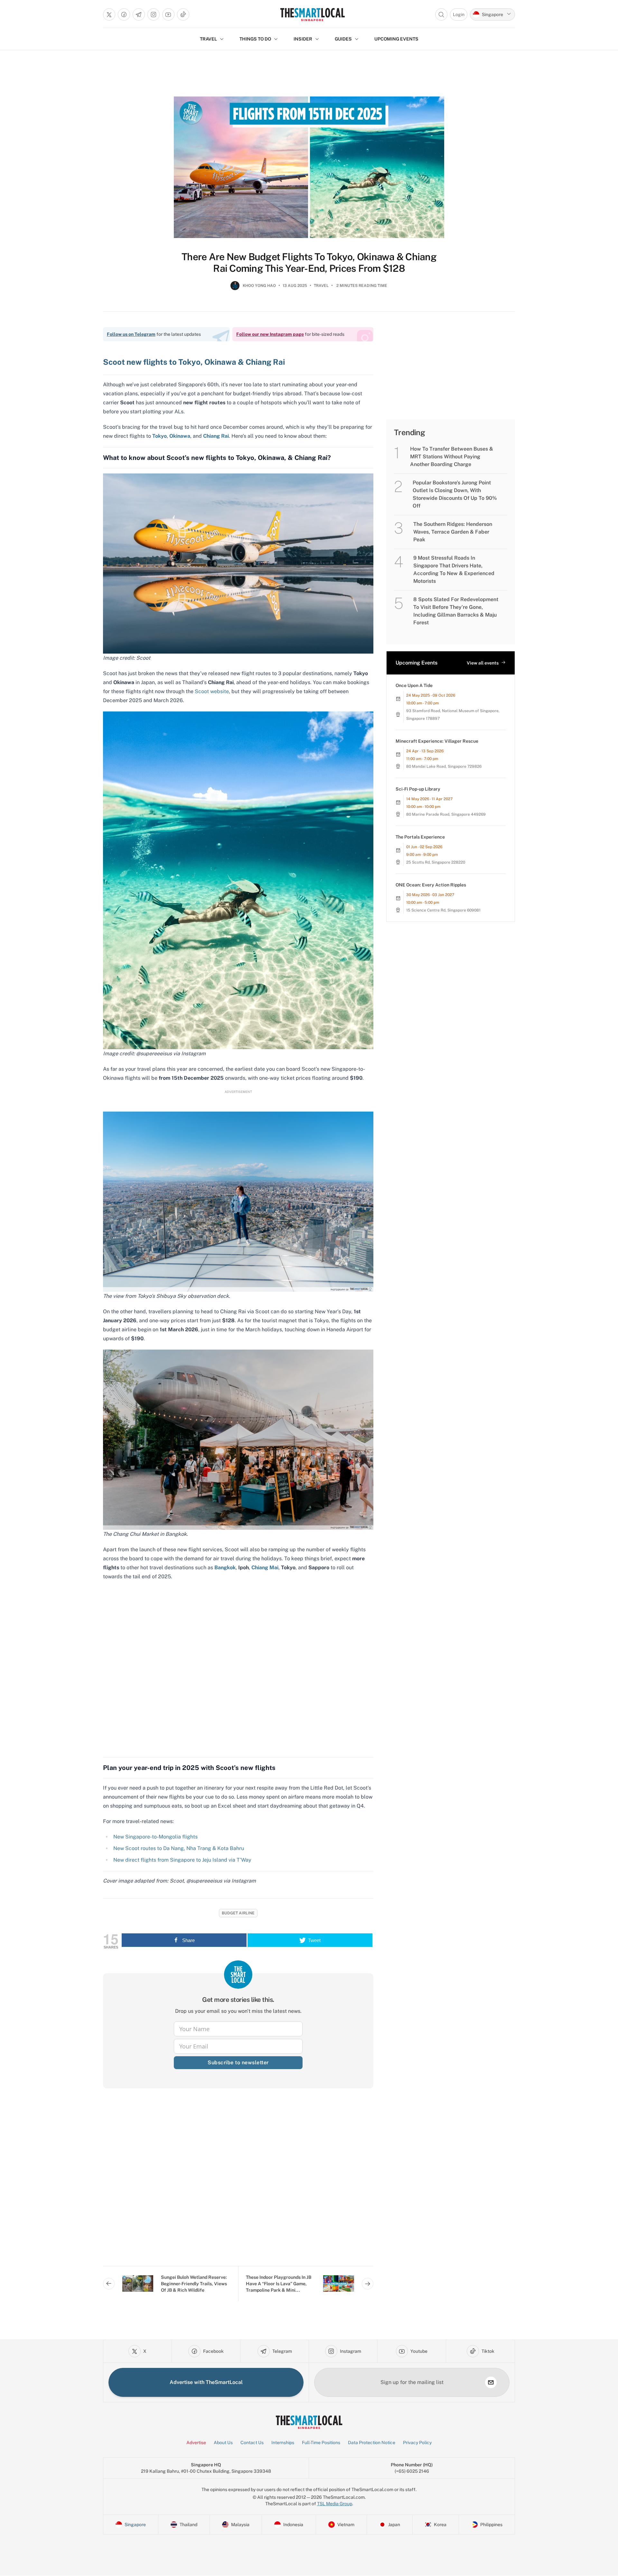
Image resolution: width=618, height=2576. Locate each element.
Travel (321, 286)
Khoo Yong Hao (259, 286)
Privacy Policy (417, 2443)
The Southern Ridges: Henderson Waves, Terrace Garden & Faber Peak (453, 532)
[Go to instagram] (154, 14)
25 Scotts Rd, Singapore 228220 (436, 862)
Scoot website (212, 691)
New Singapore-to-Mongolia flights (155, 1837)
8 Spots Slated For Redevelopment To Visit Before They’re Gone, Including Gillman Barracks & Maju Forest (456, 611)
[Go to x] (109, 14)
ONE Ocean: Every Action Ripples (431, 885)
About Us (223, 2443)
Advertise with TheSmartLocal (206, 2382)
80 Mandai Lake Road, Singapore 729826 (444, 766)
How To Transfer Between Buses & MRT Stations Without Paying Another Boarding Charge (452, 457)
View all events (483, 663)
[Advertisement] (238, 2182)
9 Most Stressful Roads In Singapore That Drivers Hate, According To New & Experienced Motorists (454, 569)
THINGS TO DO (255, 39)
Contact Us (252, 2443)
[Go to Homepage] (312, 14)
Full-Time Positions (321, 2443)
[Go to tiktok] (183, 14)
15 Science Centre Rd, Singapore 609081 (443, 910)
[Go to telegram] (139, 14)
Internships (283, 2443)
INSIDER (303, 39)
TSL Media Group (335, 2504)
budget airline (238, 1913)
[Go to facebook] (124, 14)
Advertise (196, 2443)
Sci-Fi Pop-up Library (418, 789)
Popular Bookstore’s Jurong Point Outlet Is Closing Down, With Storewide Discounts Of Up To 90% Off (455, 494)
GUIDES (343, 39)
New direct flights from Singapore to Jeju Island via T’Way (184, 1860)
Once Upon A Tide (414, 685)
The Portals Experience (420, 837)
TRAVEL (208, 39)
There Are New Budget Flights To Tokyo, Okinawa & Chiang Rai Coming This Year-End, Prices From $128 (309, 262)
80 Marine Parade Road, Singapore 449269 (446, 814)
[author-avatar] (235, 288)
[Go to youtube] (168, 14)
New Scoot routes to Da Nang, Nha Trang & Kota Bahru (179, 1848)
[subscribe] (491, 2382)
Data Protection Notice (372, 2443)
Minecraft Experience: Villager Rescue (437, 741)
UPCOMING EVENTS (396, 39)
